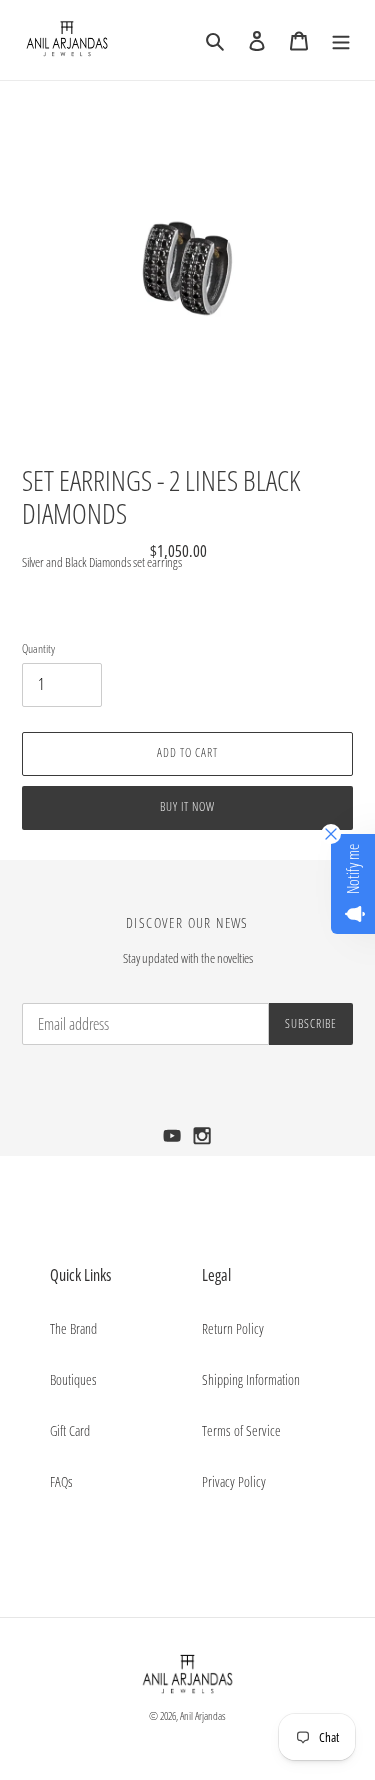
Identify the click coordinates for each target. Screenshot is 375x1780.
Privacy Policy (234, 1481)
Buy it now (187, 806)
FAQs (61, 1481)
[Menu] (341, 40)
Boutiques (73, 1379)
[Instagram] (202, 1141)
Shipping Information (251, 1379)
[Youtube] (174, 1141)
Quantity (38, 648)
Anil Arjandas (203, 1715)
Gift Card (70, 1430)
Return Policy (233, 1328)
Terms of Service (241, 1430)
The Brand (73, 1328)
